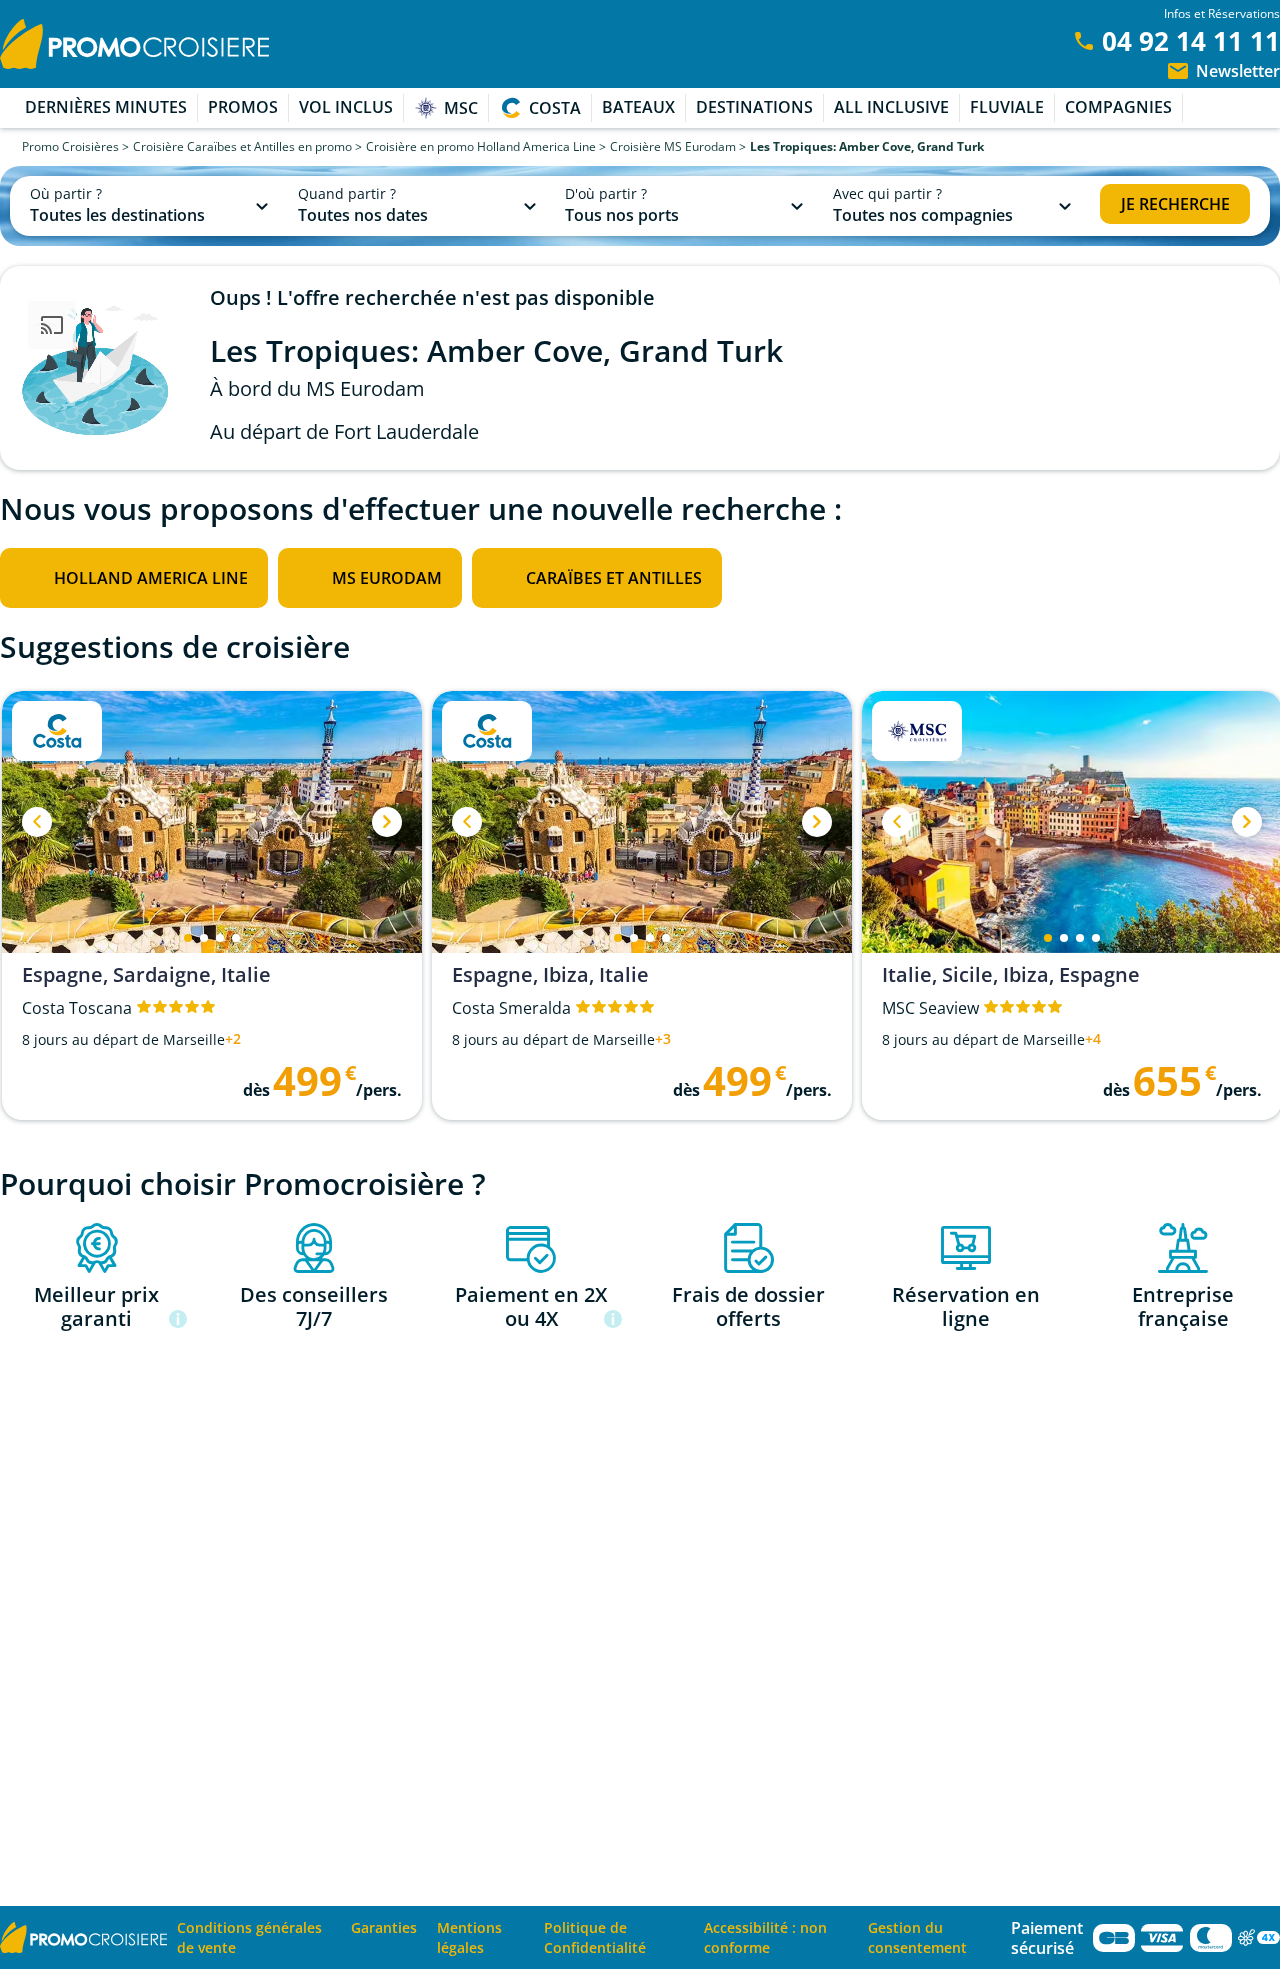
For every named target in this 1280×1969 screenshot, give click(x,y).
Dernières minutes (106, 107)
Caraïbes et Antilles (614, 578)
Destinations (754, 107)
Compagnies (1118, 107)
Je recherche (1175, 204)
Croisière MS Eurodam (673, 146)
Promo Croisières (70, 146)
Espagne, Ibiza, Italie (550, 975)
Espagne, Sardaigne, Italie (146, 975)
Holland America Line (151, 578)
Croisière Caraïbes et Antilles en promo (242, 146)
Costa (555, 108)
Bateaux (638, 107)
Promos (243, 107)
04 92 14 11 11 (1191, 41)
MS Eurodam (387, 578)
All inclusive (891, 107)
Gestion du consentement (917, 1937)
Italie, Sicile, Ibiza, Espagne (1011, 975)
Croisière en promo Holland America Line (481, 146)
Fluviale (1007, 107)
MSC (461, 108)
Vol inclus (346, 107)
